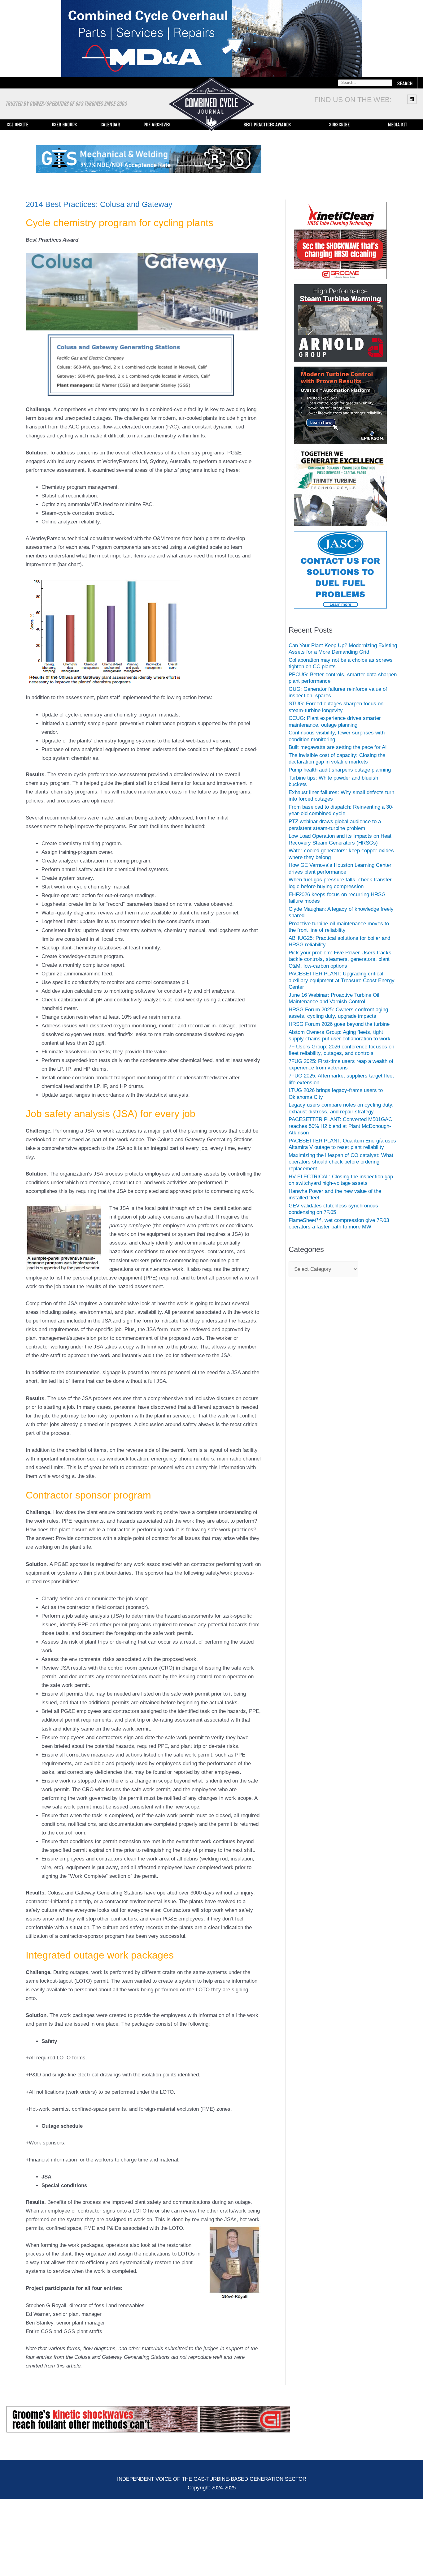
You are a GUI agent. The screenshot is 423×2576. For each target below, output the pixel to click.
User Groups (64, 125)
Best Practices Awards (267, 125)
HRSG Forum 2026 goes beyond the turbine (339, 1025)
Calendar (110, 125)
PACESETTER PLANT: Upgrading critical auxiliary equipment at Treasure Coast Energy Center (342, 981)
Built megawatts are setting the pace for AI (338, 748)
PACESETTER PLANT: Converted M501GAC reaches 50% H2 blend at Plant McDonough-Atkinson (340, 1127)
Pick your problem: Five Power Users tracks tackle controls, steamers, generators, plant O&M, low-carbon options (340, 960)
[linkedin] (413, 99)
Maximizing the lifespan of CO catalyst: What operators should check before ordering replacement (341, 1163)
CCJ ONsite (17, 125)
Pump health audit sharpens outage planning (340, 770)
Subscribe (339, 125)
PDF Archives (157, 125)
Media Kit (397, 125)
